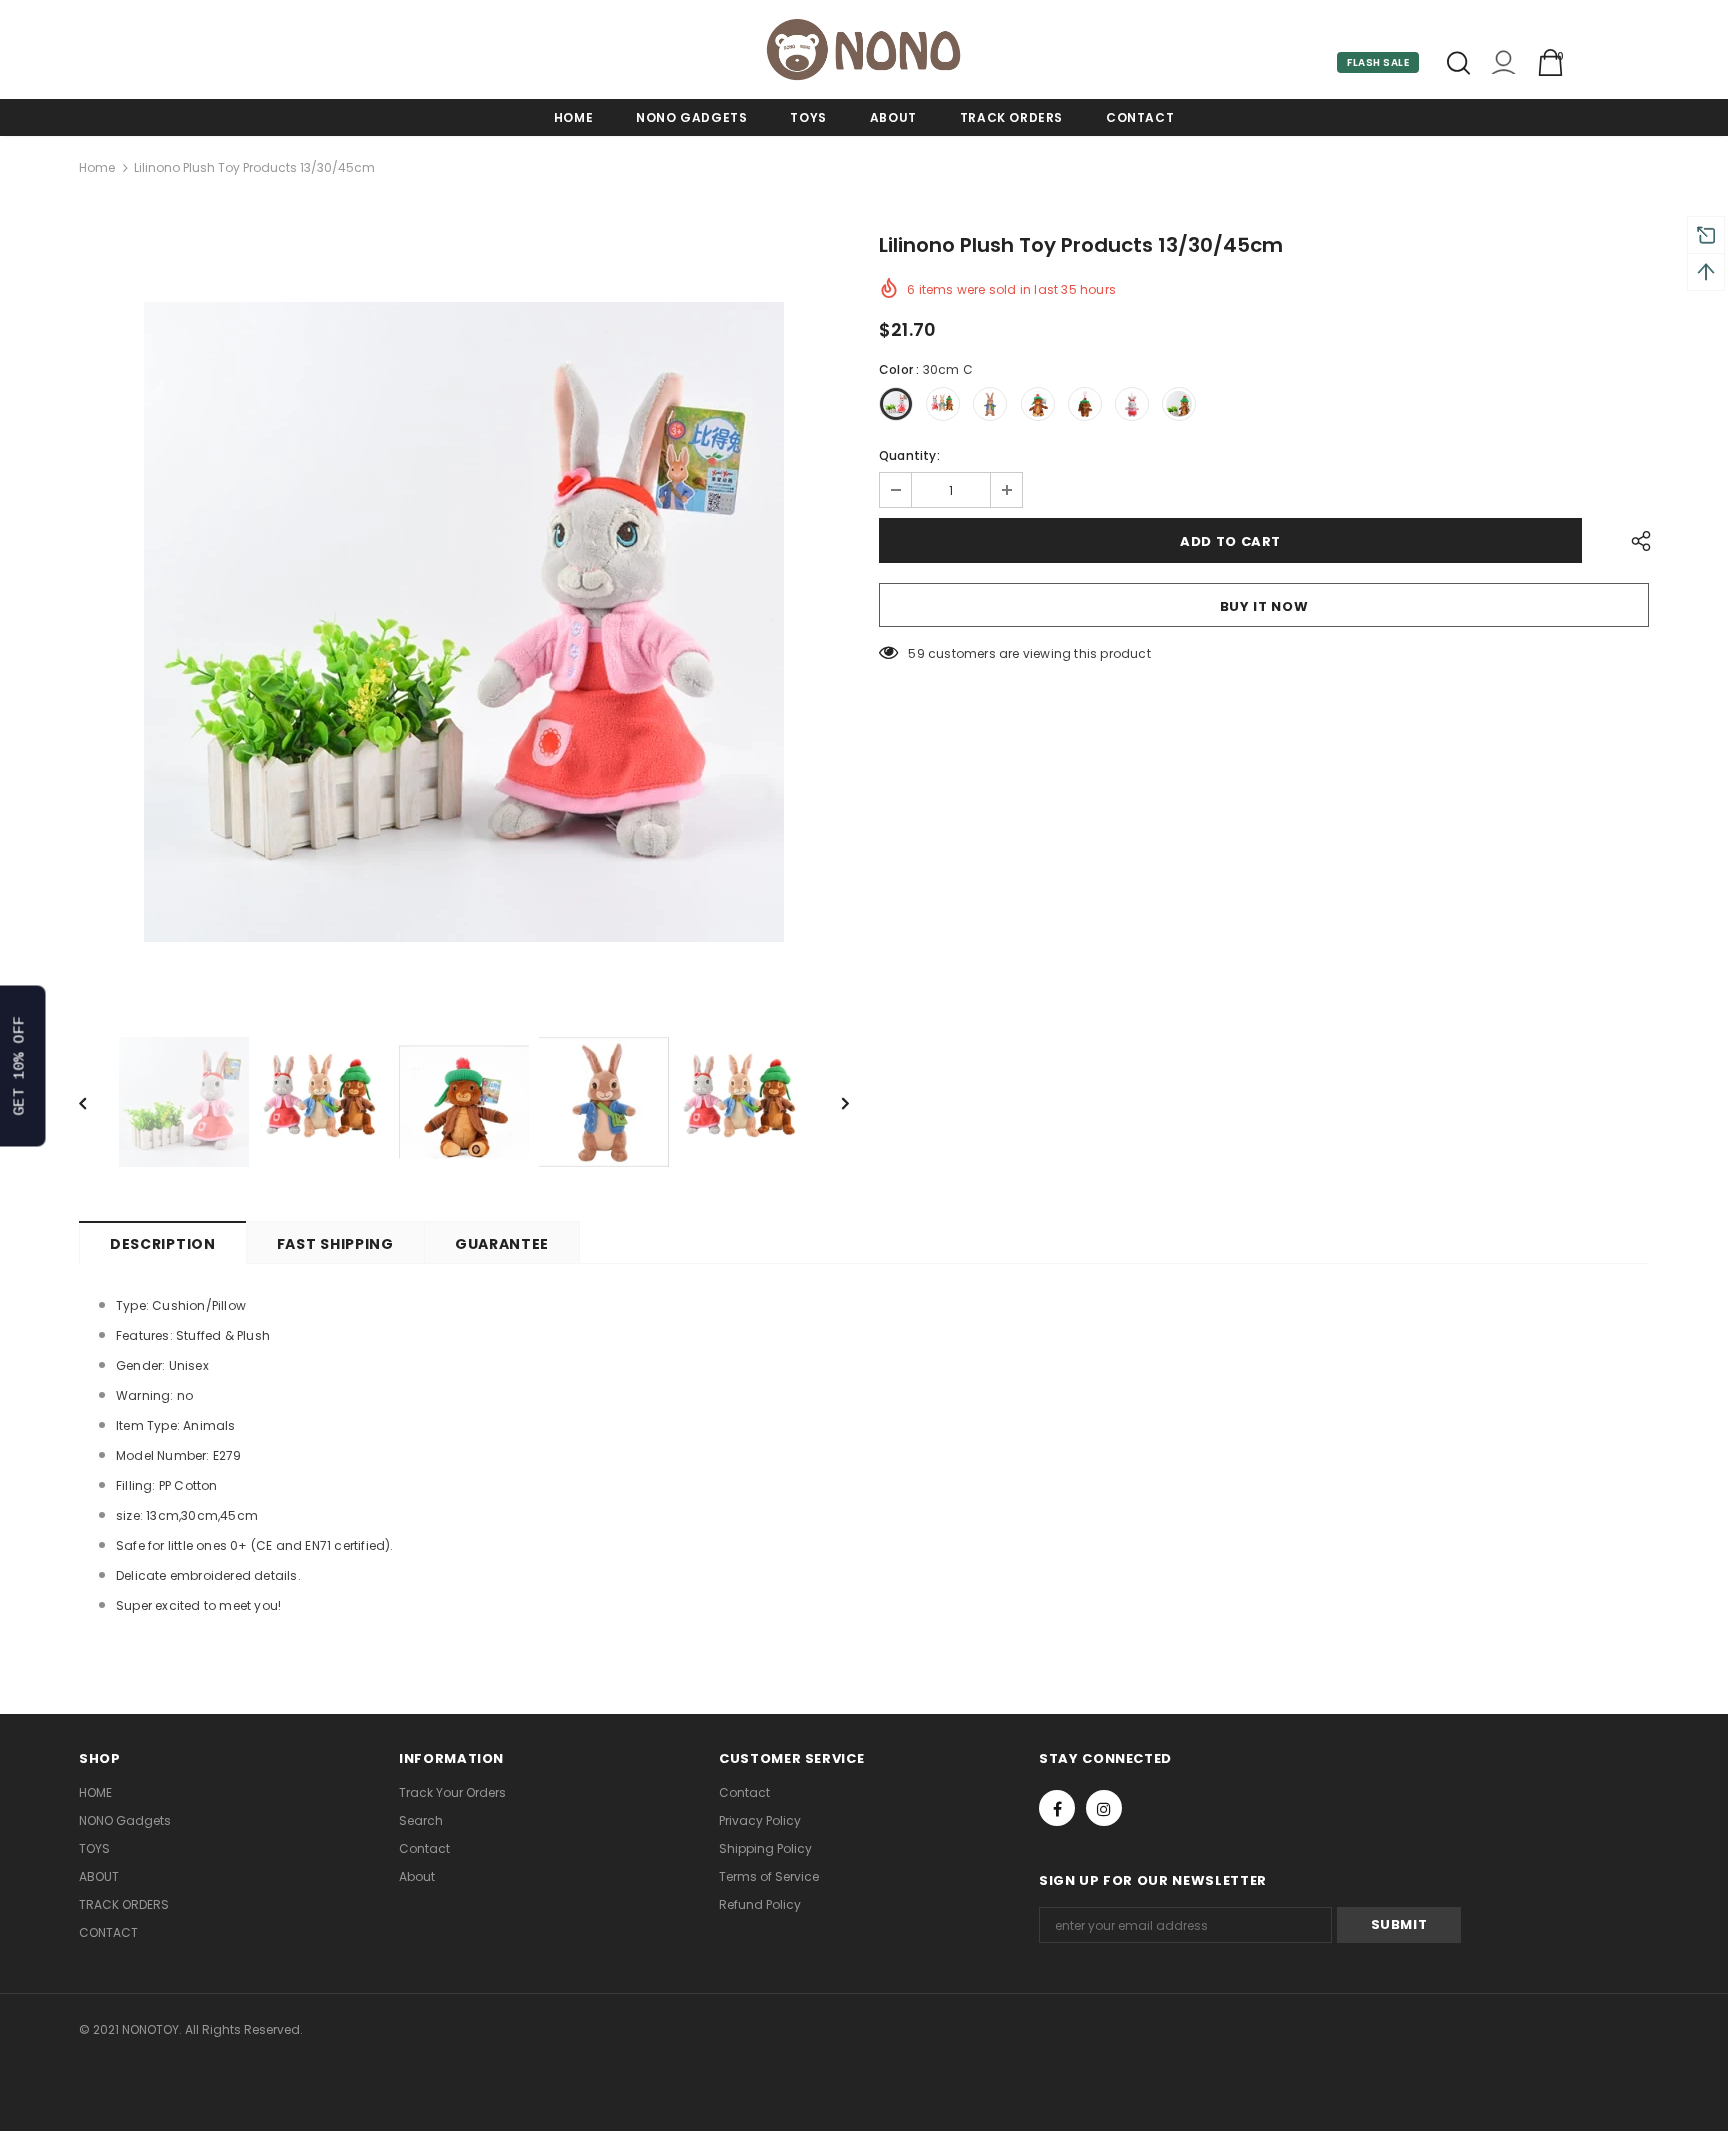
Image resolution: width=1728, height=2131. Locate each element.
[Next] (831, 1102)
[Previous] (97, 1102)
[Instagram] (1104, 1808)
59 (916, 653)
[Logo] (864, 49)
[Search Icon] (1458, 63)
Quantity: (909, 455)
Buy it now (1264, 606)
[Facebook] (1057, 1808)
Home (97, 167)
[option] (464, 622)
